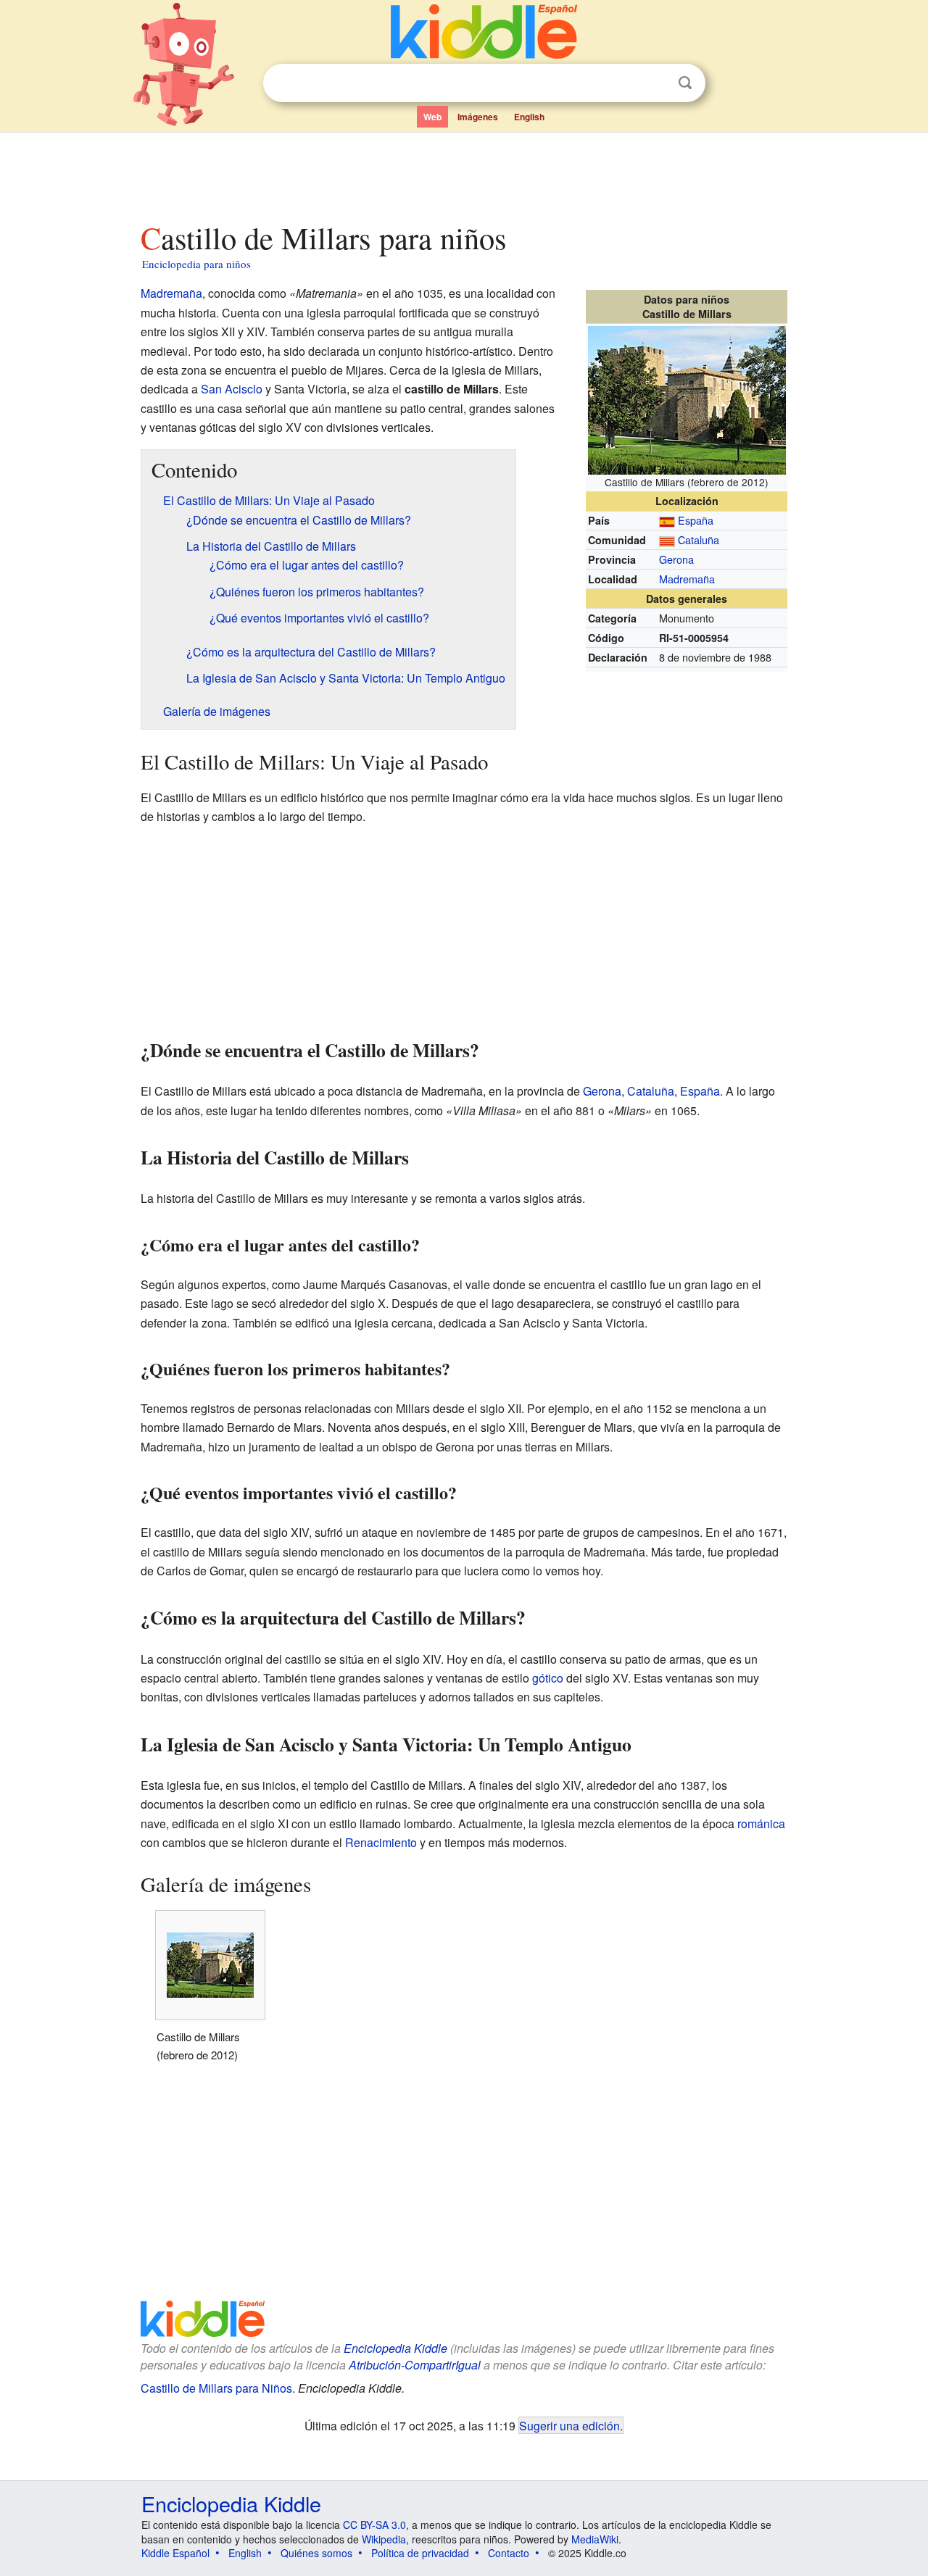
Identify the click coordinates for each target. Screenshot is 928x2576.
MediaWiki (595, 2539)
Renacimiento (381, 1842)
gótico (548, 1678)
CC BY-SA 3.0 (374, 2525)
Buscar (685, 83)
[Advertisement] (463, 173)
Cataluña (699, 539)
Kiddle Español (175, 2553)
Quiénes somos (316, 2553)
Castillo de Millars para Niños (216, 2388)
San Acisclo (232, 389)
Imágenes (478, 117)
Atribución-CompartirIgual (415, 2365)
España (696, 520)
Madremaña (687, 579)
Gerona (676, 559)
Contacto (509, 2553)
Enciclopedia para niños (196, 264)
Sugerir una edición (569, 2425)
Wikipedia (384, 2539)
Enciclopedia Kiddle (395, 2348)
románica (761, 1823)
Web (432, 117)
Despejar (655, 83)
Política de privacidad (420, 2553)
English (529, 117)
